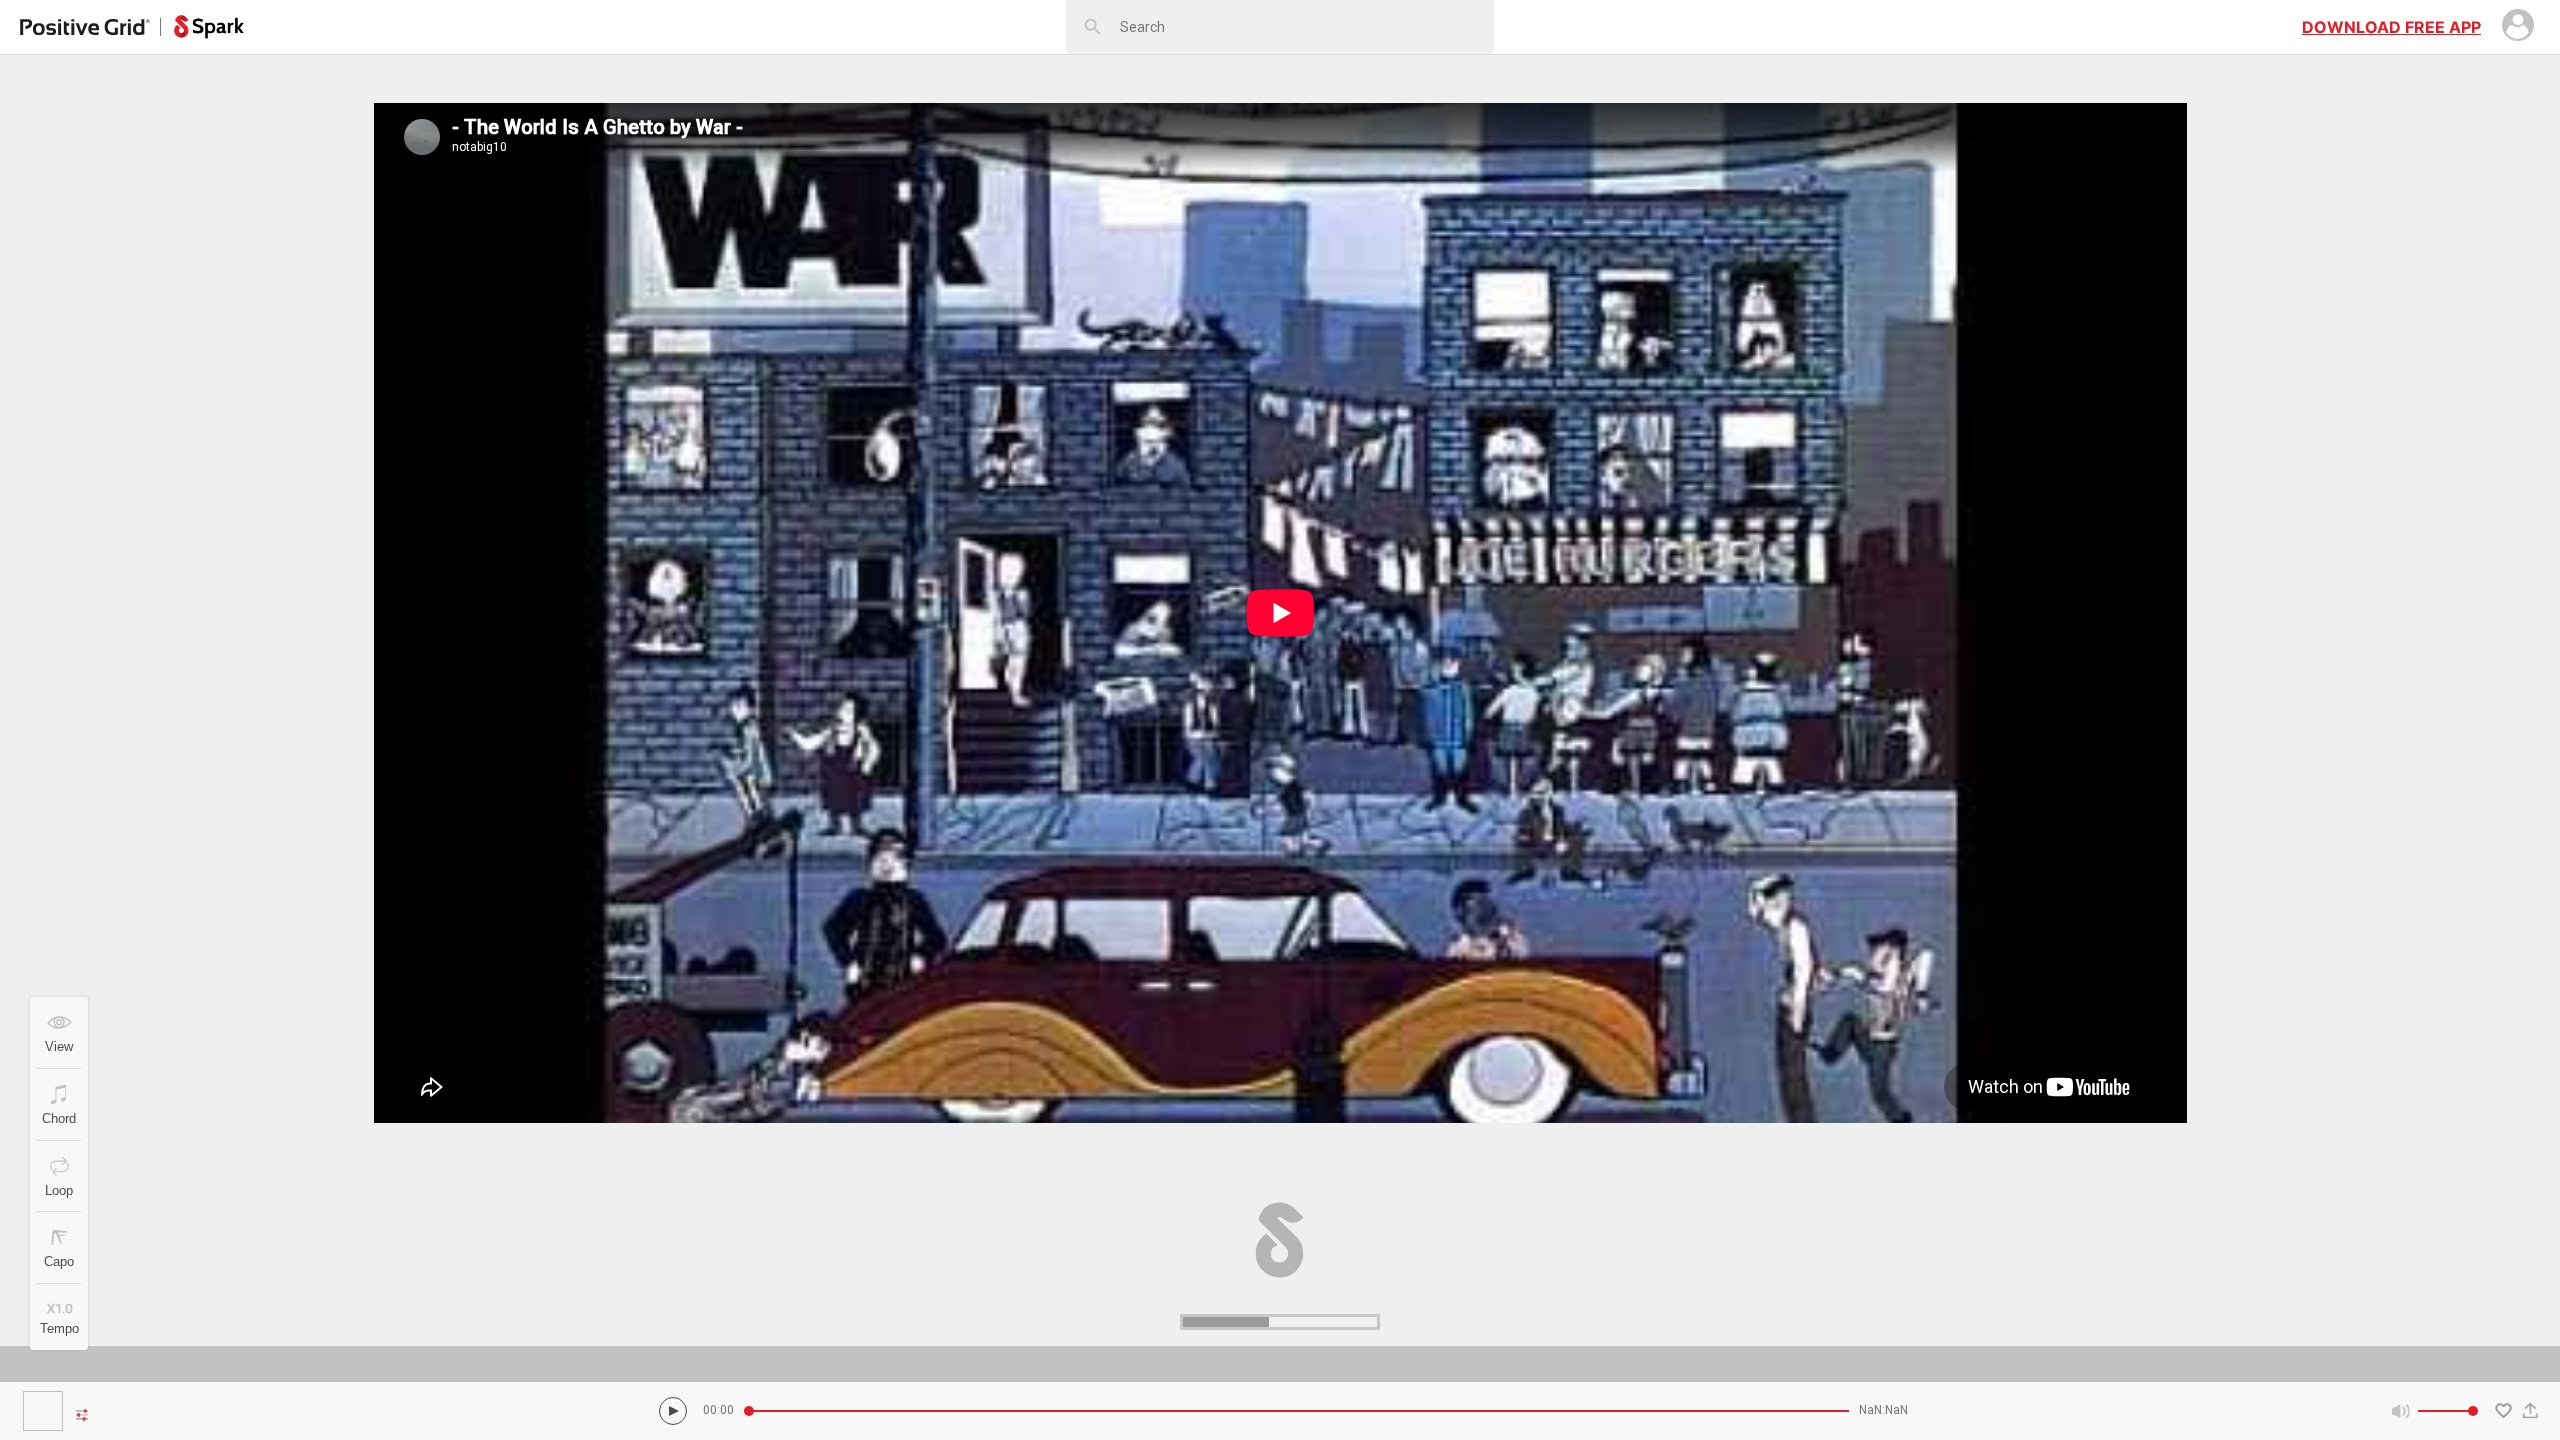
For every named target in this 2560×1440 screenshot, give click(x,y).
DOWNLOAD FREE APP (2391, 27)
